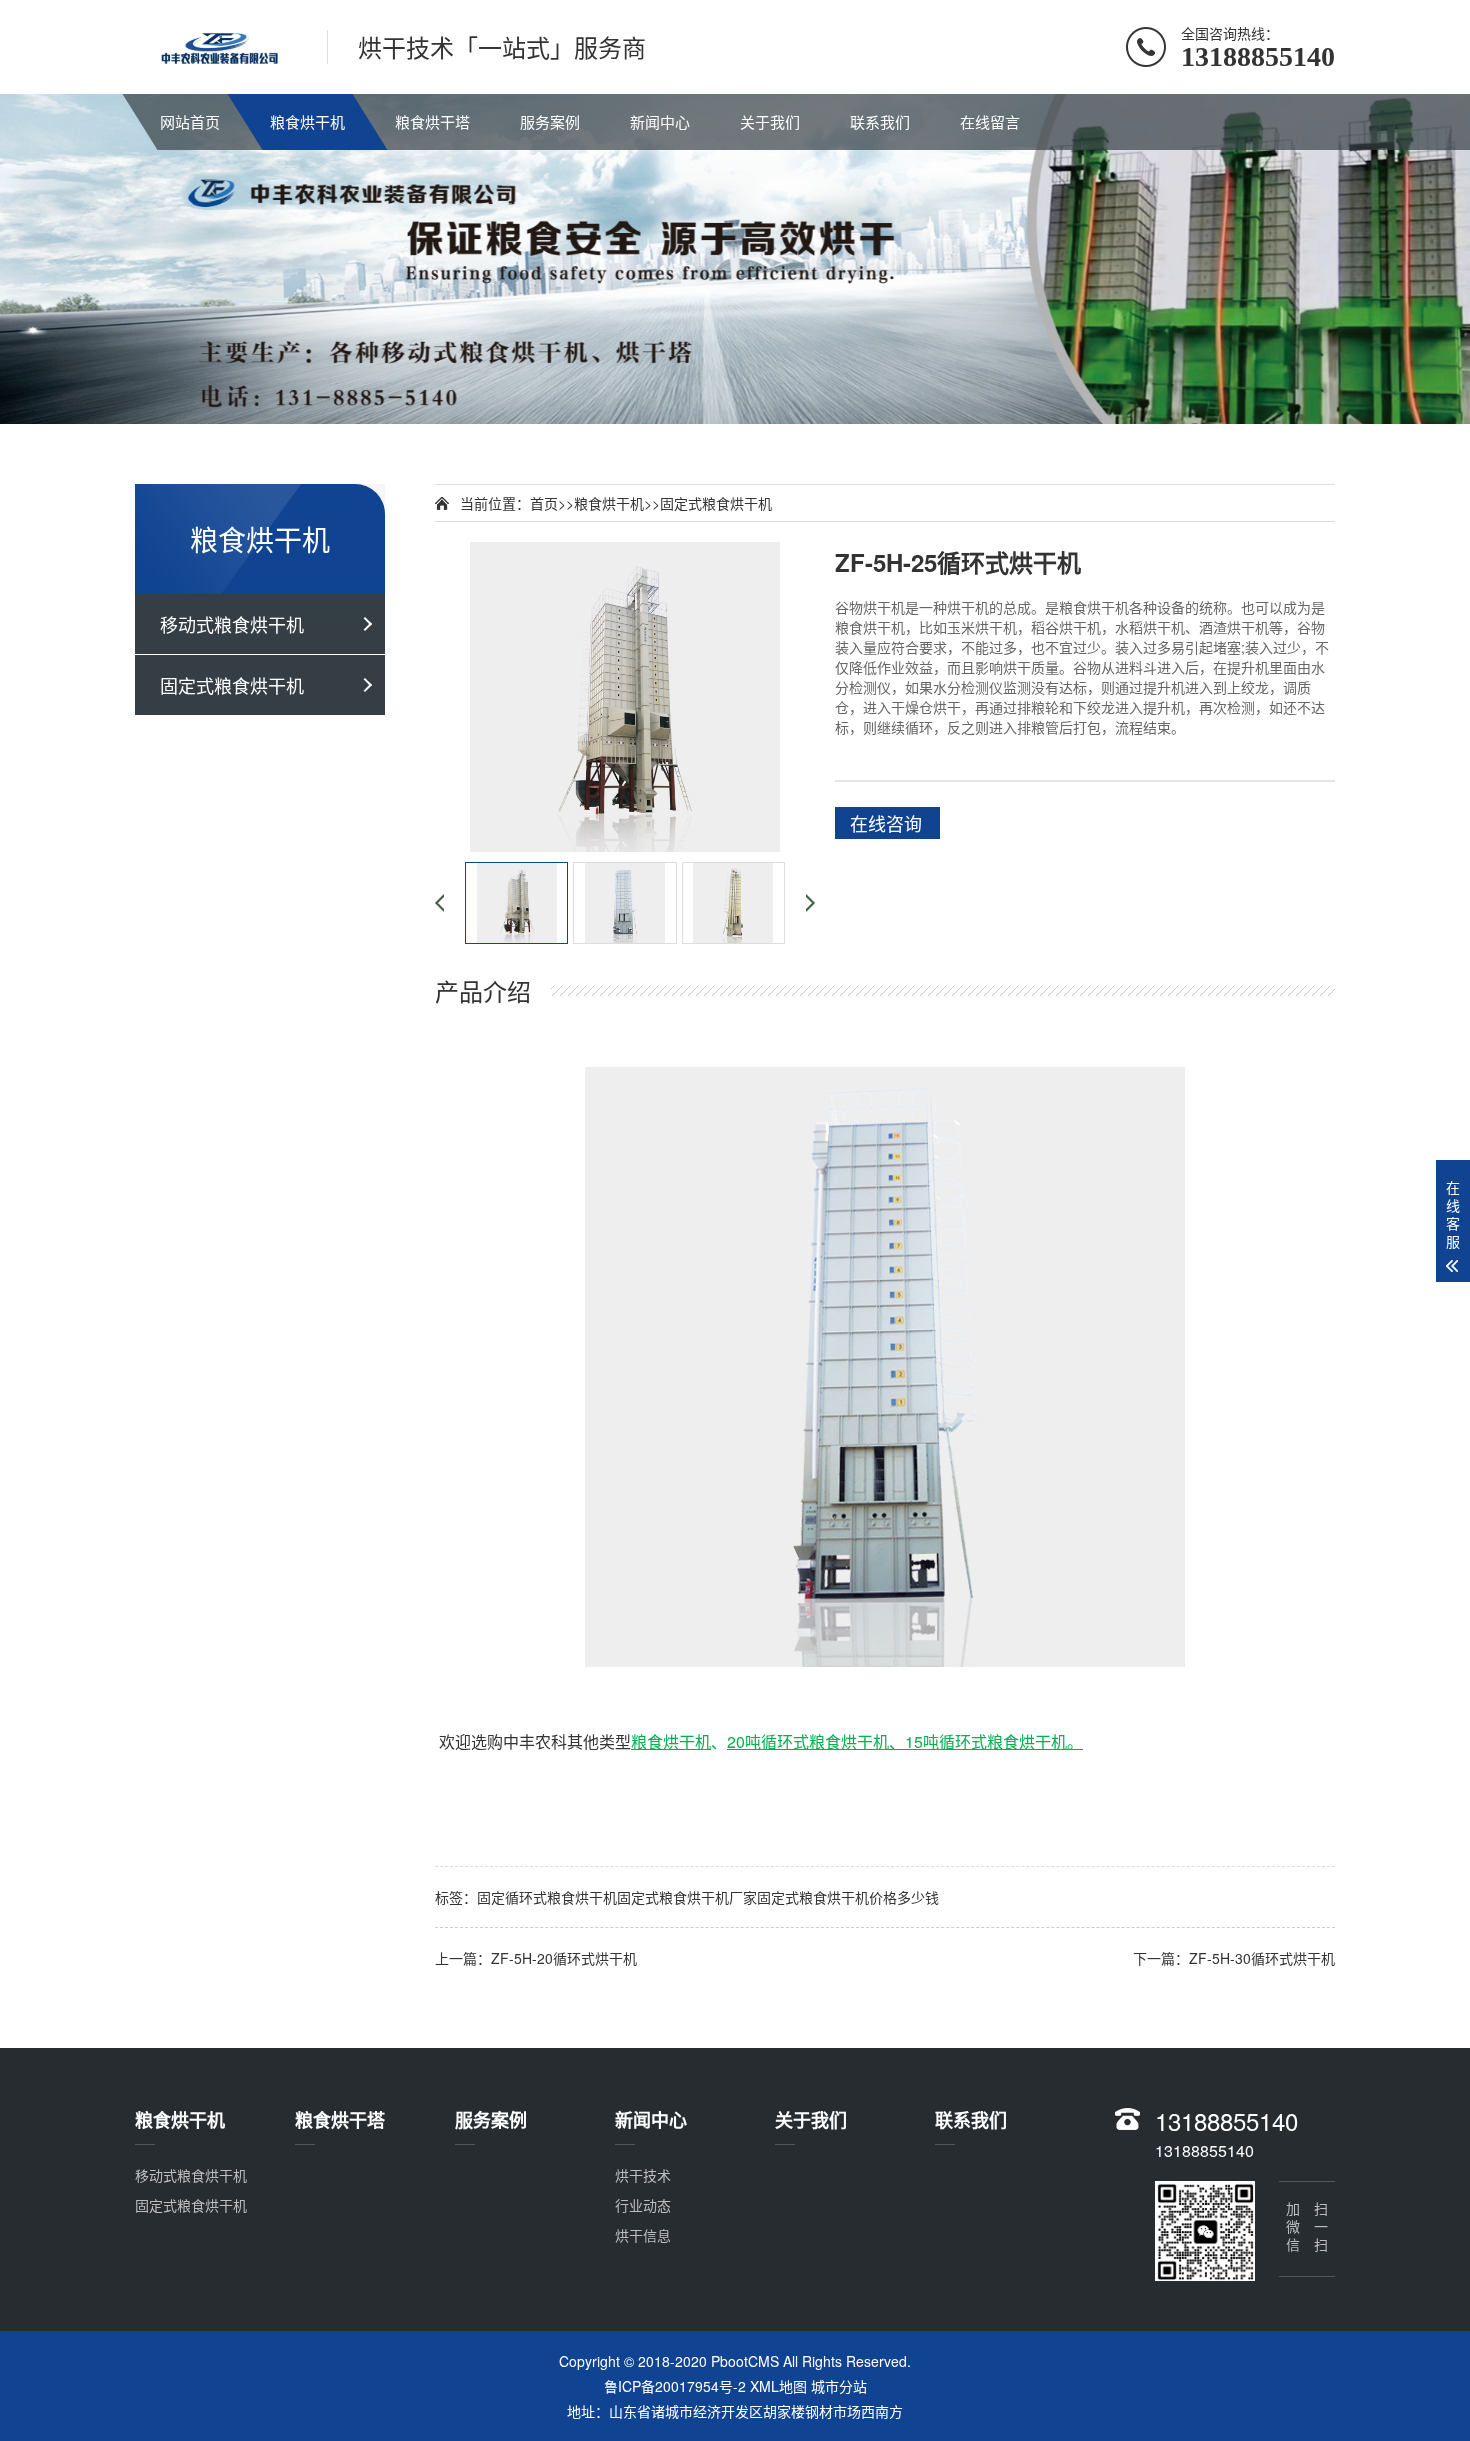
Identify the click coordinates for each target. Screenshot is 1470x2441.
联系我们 (880, 121)
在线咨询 (886, 823)
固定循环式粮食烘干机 (547, 1897)
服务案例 (550, 121)
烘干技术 (643, 2175)
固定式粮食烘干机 (232, 685)
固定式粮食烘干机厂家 (687, 1897)
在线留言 (990, 121)
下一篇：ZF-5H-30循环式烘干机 (1234, 1958)
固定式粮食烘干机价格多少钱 (848, 1897)
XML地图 (778, 2386)
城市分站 (839, 2386)
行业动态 (643, 2205)
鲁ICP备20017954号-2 (675, 2386)
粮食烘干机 (307, 121)
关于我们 (770, 121)
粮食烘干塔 (432, 121)
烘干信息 (643, 2235)
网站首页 (190, 121)
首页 (544, 503)
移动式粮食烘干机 (232, 624)
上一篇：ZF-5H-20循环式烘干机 (536, 1958)
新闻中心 (660, 121)
